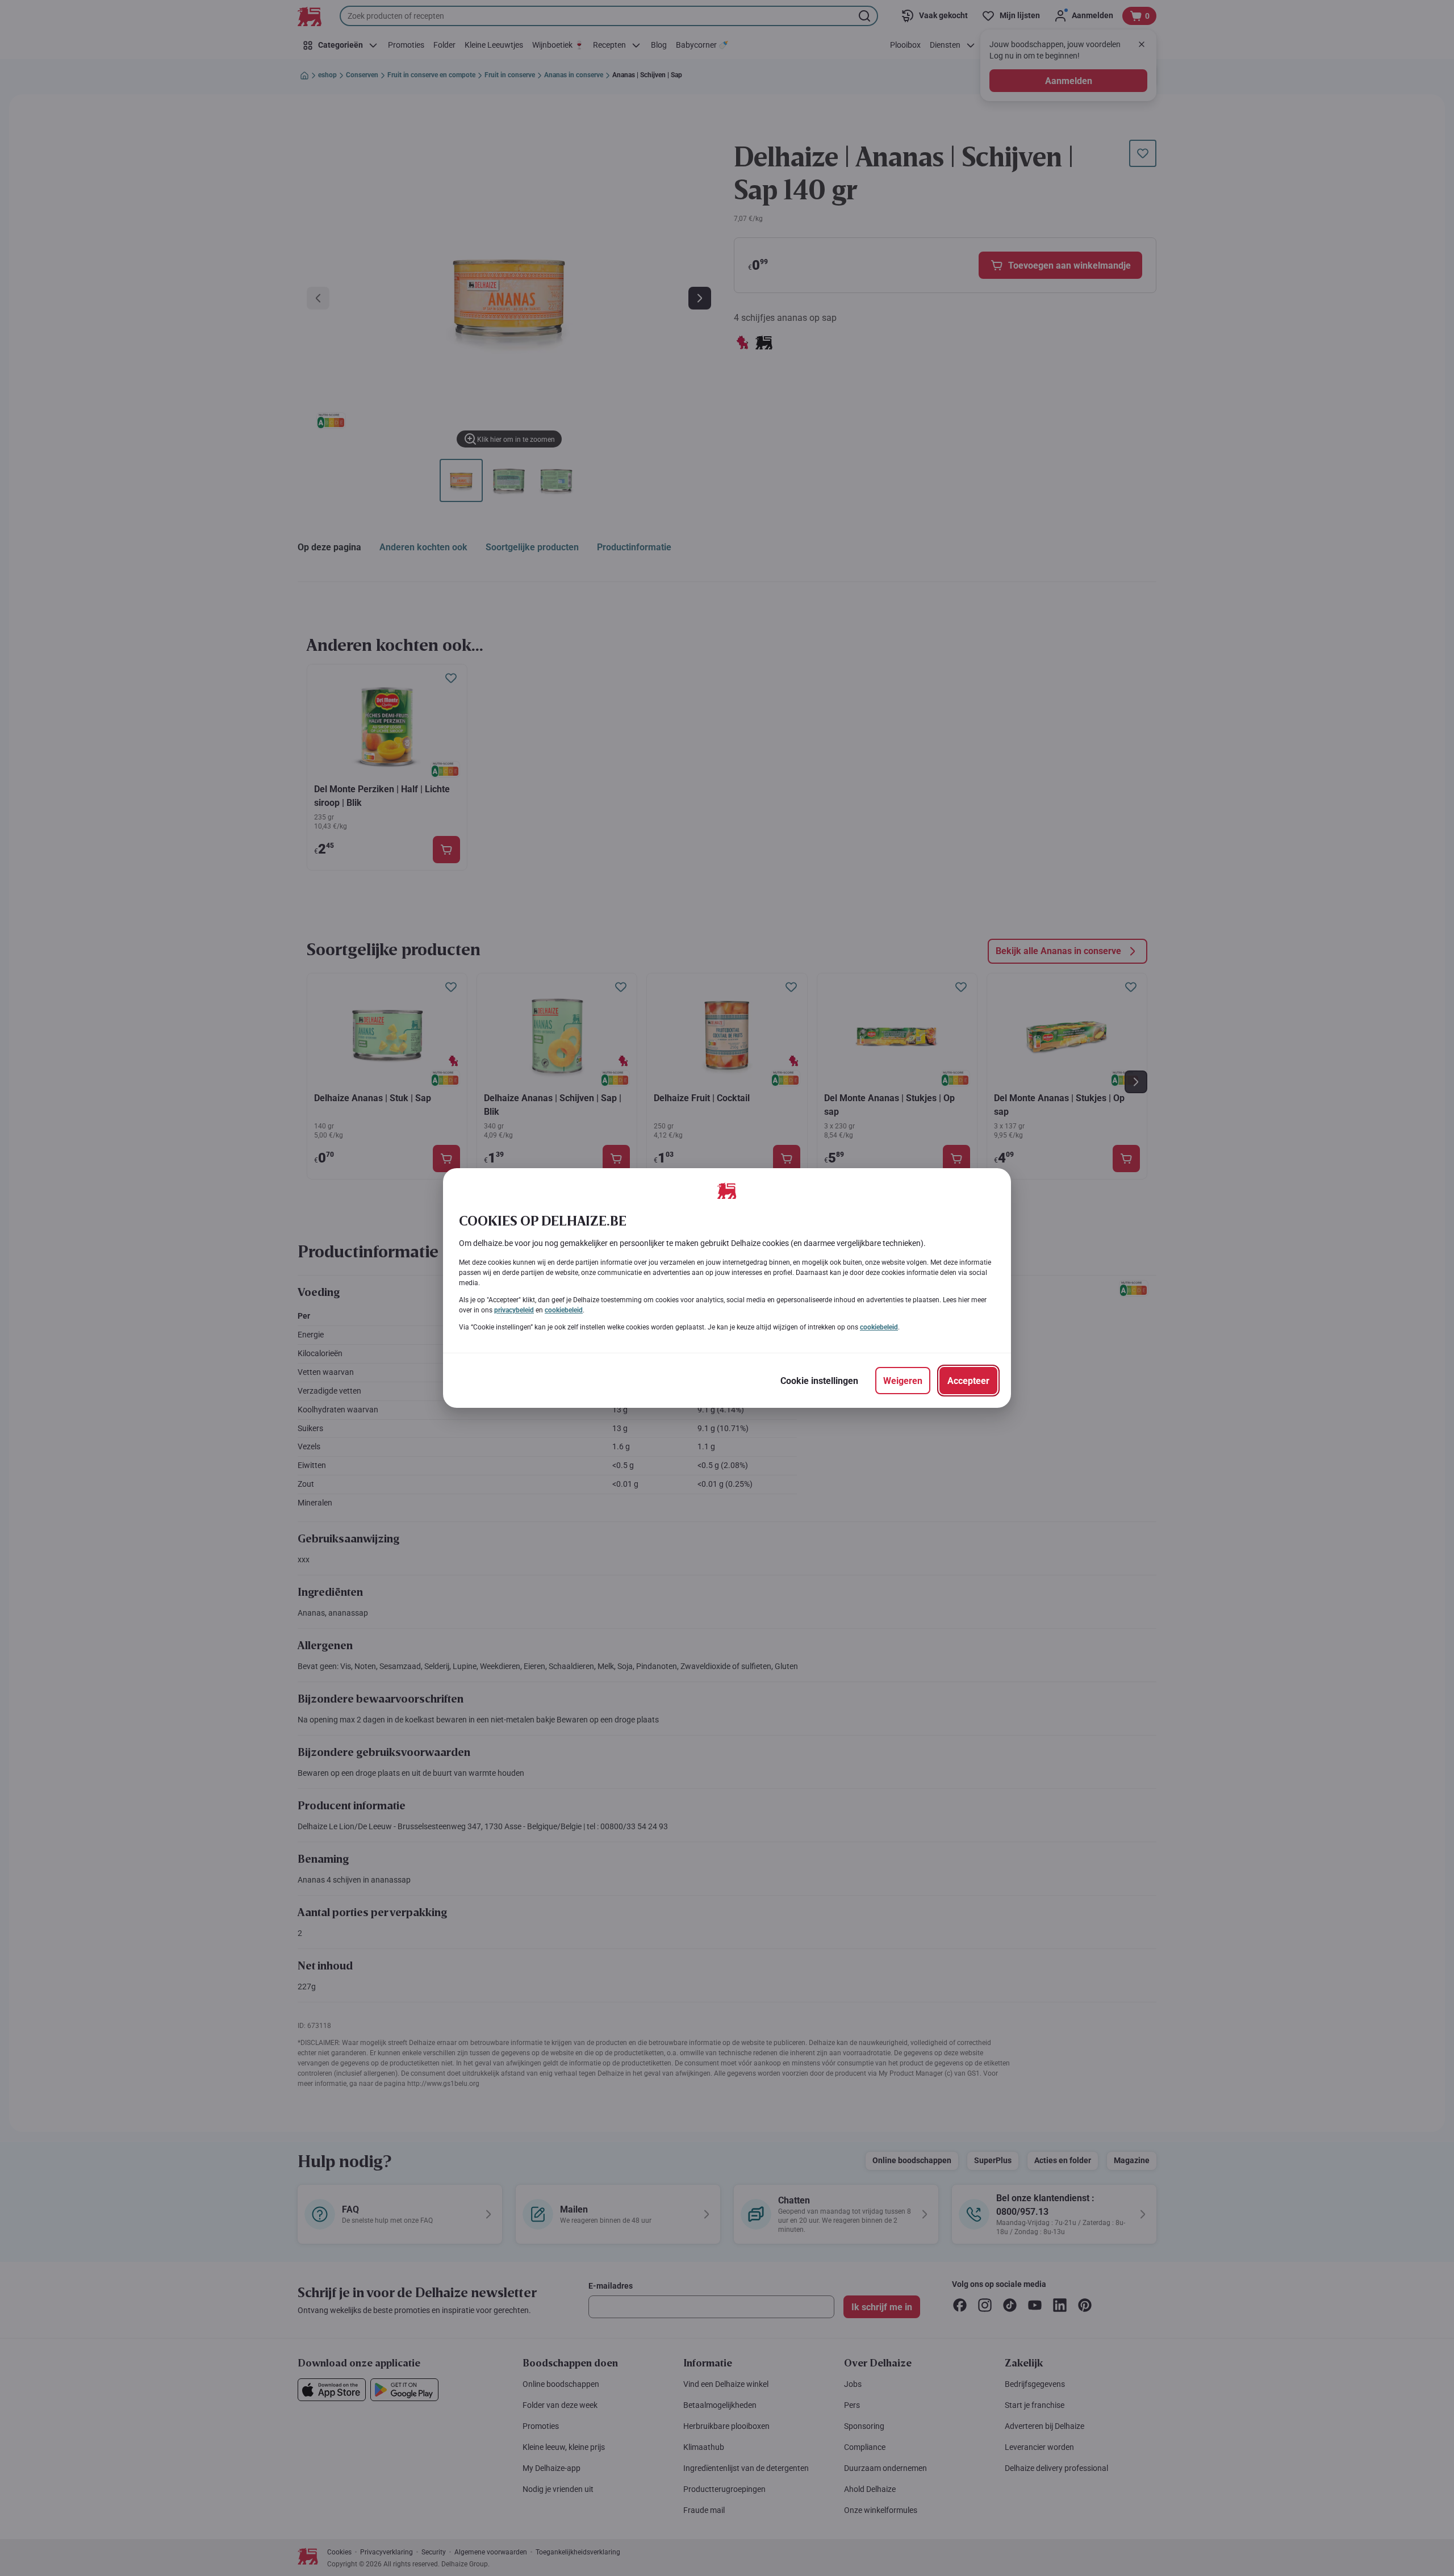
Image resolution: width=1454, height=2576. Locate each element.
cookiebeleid (564, 1310)
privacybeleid (514, 1310)
